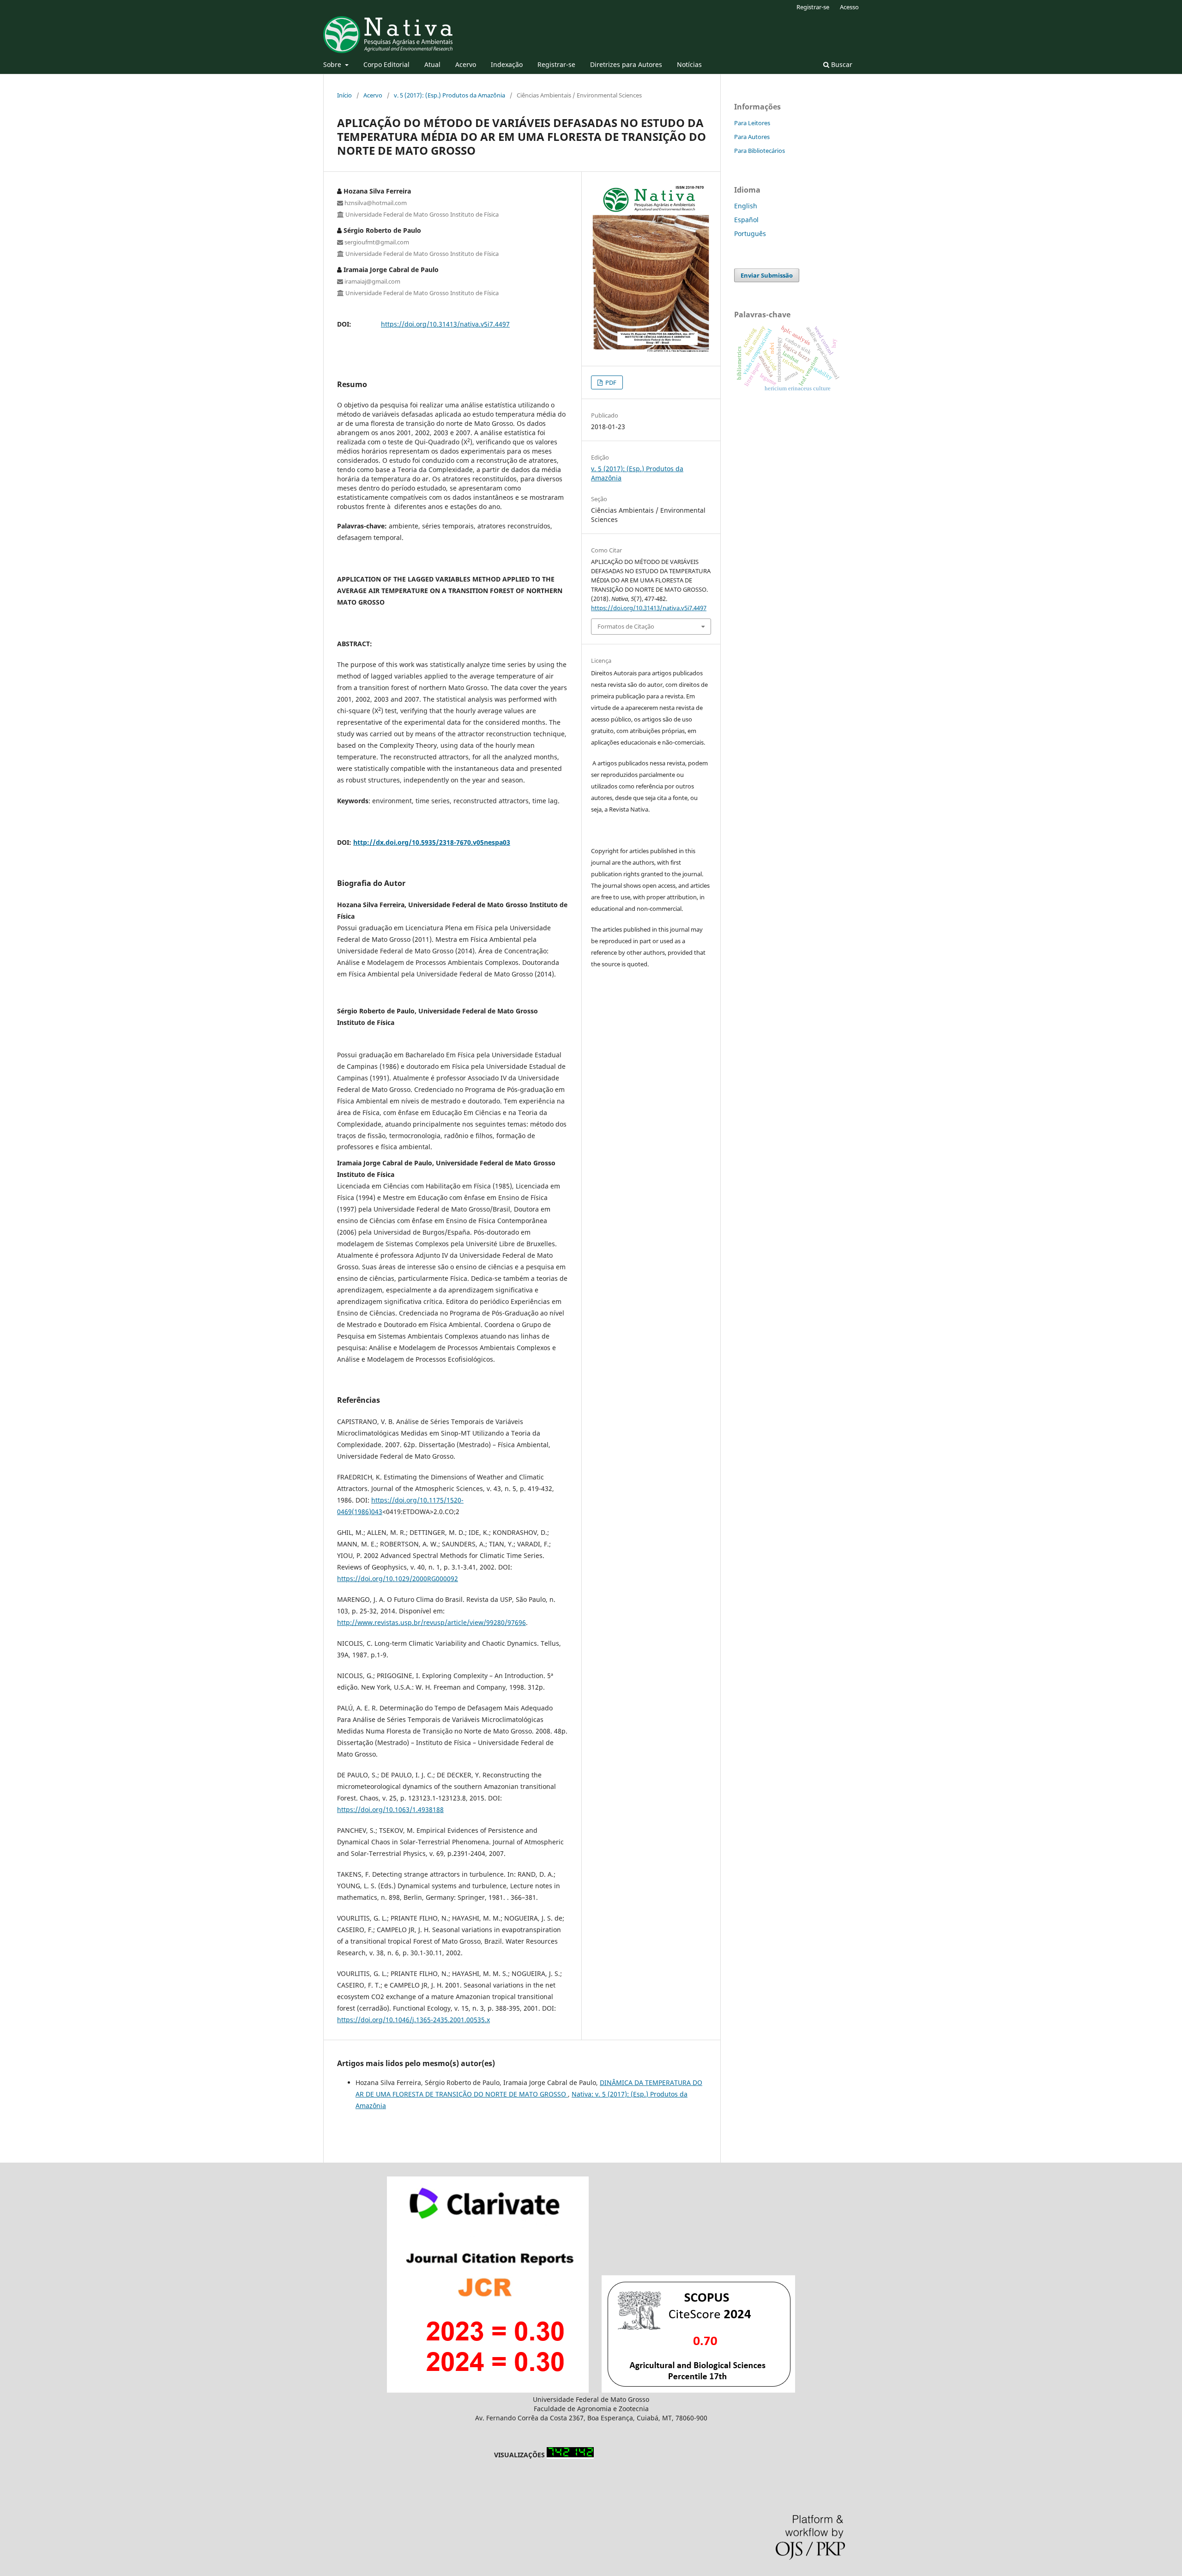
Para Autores (752, 137)
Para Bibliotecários (760, 151)
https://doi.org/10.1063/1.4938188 (390, 1809)
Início (344, 95)
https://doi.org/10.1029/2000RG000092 (398, 1579)
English (746, 206)
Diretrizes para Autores (626, 64)
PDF (610, 382)
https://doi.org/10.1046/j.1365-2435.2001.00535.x (413, 2020)
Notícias (689, 64)
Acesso (849, 7)
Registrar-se (556, 64)
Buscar (841, 64)
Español (746, 220)
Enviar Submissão (767, 275)
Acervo (466, 64)
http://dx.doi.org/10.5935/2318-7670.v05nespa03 (432, 842)
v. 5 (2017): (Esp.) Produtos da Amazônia (449, 95)
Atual (432, 64)
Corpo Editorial (386, 64)
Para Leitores (752, 123)
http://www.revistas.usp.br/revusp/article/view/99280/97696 (431, 1622)
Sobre (333, 64)
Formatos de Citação (626, 626)
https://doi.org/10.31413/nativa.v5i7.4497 (445, 324)
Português (750, 233)
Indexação (507, 64)
